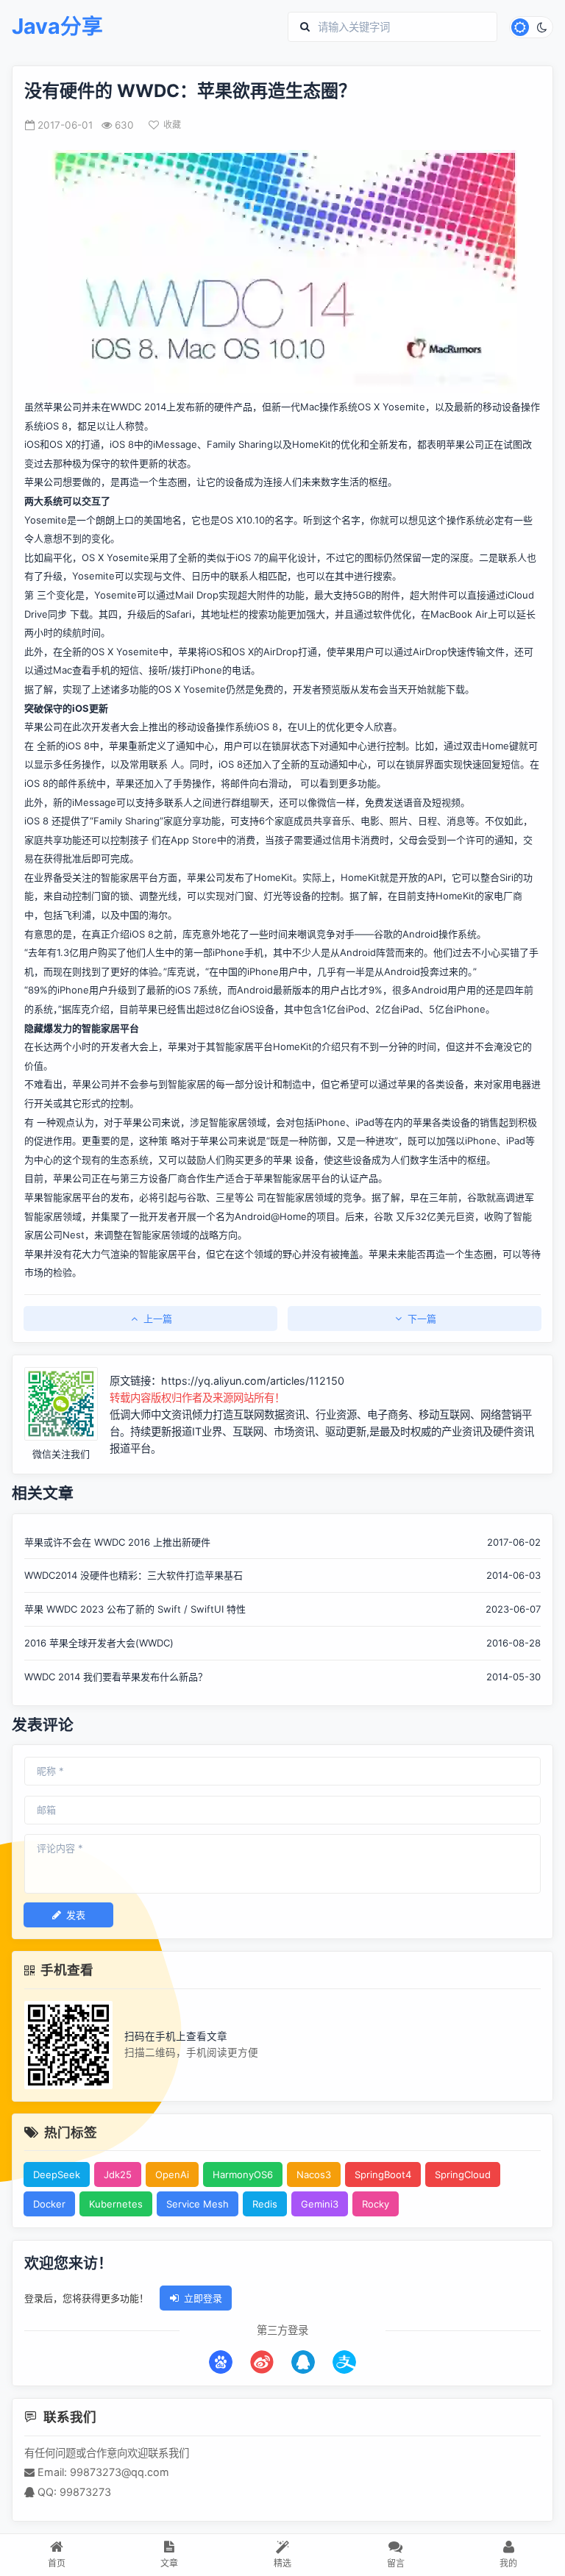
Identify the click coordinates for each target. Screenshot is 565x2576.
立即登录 (203, 2298)
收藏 (172, 125)
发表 (76, 1915)
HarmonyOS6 (243, 2174)
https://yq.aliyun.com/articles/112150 (253, 1381)
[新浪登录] (262, 2362)
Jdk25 (118, 2174)
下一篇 (422, 1319)
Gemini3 (320, 2204)
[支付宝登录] (344, 2362)
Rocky (376, 2204)
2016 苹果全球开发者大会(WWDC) (99, 1643)
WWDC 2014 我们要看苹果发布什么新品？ (116, 1677)
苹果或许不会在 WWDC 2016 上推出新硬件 (117, 1542)
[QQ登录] (303, 2362)
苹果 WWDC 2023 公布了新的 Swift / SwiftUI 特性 (135, 1609)
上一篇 (158, 1319)
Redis (265, 2204)
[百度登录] (221, 2362)
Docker (49, 2204)
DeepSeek (57, 2174)
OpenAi (172, 2174)
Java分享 (57, 27)
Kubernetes (116, 2204)
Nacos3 (314, 2174)
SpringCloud (463, 2174)
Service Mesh (198, 2204)
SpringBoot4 (383, 2174)
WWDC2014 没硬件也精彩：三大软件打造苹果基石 (134, 1575)
